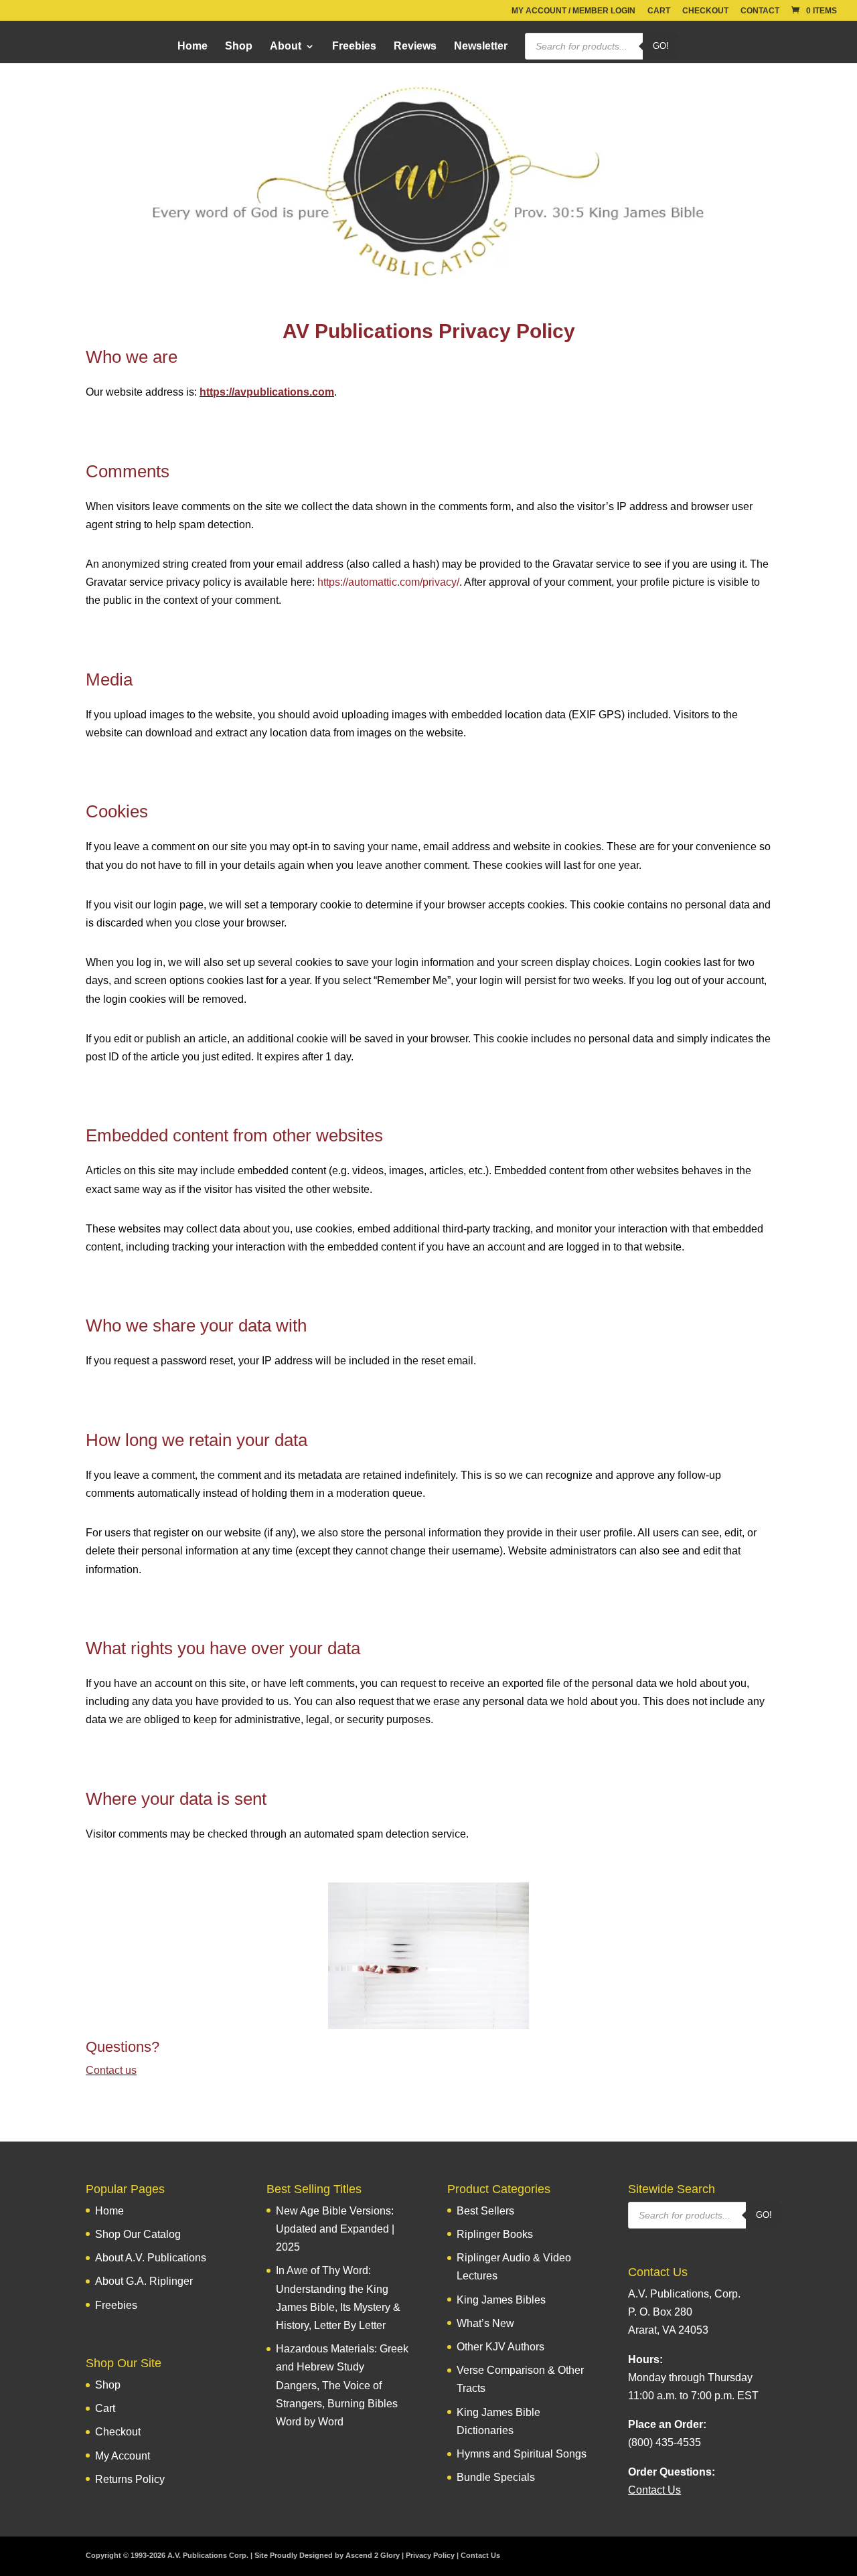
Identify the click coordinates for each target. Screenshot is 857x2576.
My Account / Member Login (573, 11)
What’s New (485, 2323)
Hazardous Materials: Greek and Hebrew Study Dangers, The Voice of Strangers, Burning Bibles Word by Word (342, 2385)
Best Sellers (485, 2211)
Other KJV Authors (500, 2347)
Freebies (354, 47)
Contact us (111, 2070)
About (286, 47)
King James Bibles (501, 2300)
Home (192, 47)
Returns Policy (130, 2479)
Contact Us (480, 2555)
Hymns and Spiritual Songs (522, 2454)
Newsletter (481, 47)
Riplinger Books (495, 2234)
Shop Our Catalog (138, 2234)
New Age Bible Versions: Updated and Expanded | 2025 (335, 2229)
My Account (123, 2456)
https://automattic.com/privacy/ (388, 582)
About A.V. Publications (151, 2258)
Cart (659, 11)
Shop (239, 47)
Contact (760, 11)
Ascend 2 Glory (373, 2555)
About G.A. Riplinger (144, 2281)
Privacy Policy (430, 2555)
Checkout (705, 11)
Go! (661, 46)
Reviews (415, 47)
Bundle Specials (496, 2477)
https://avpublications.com (267, 392)
